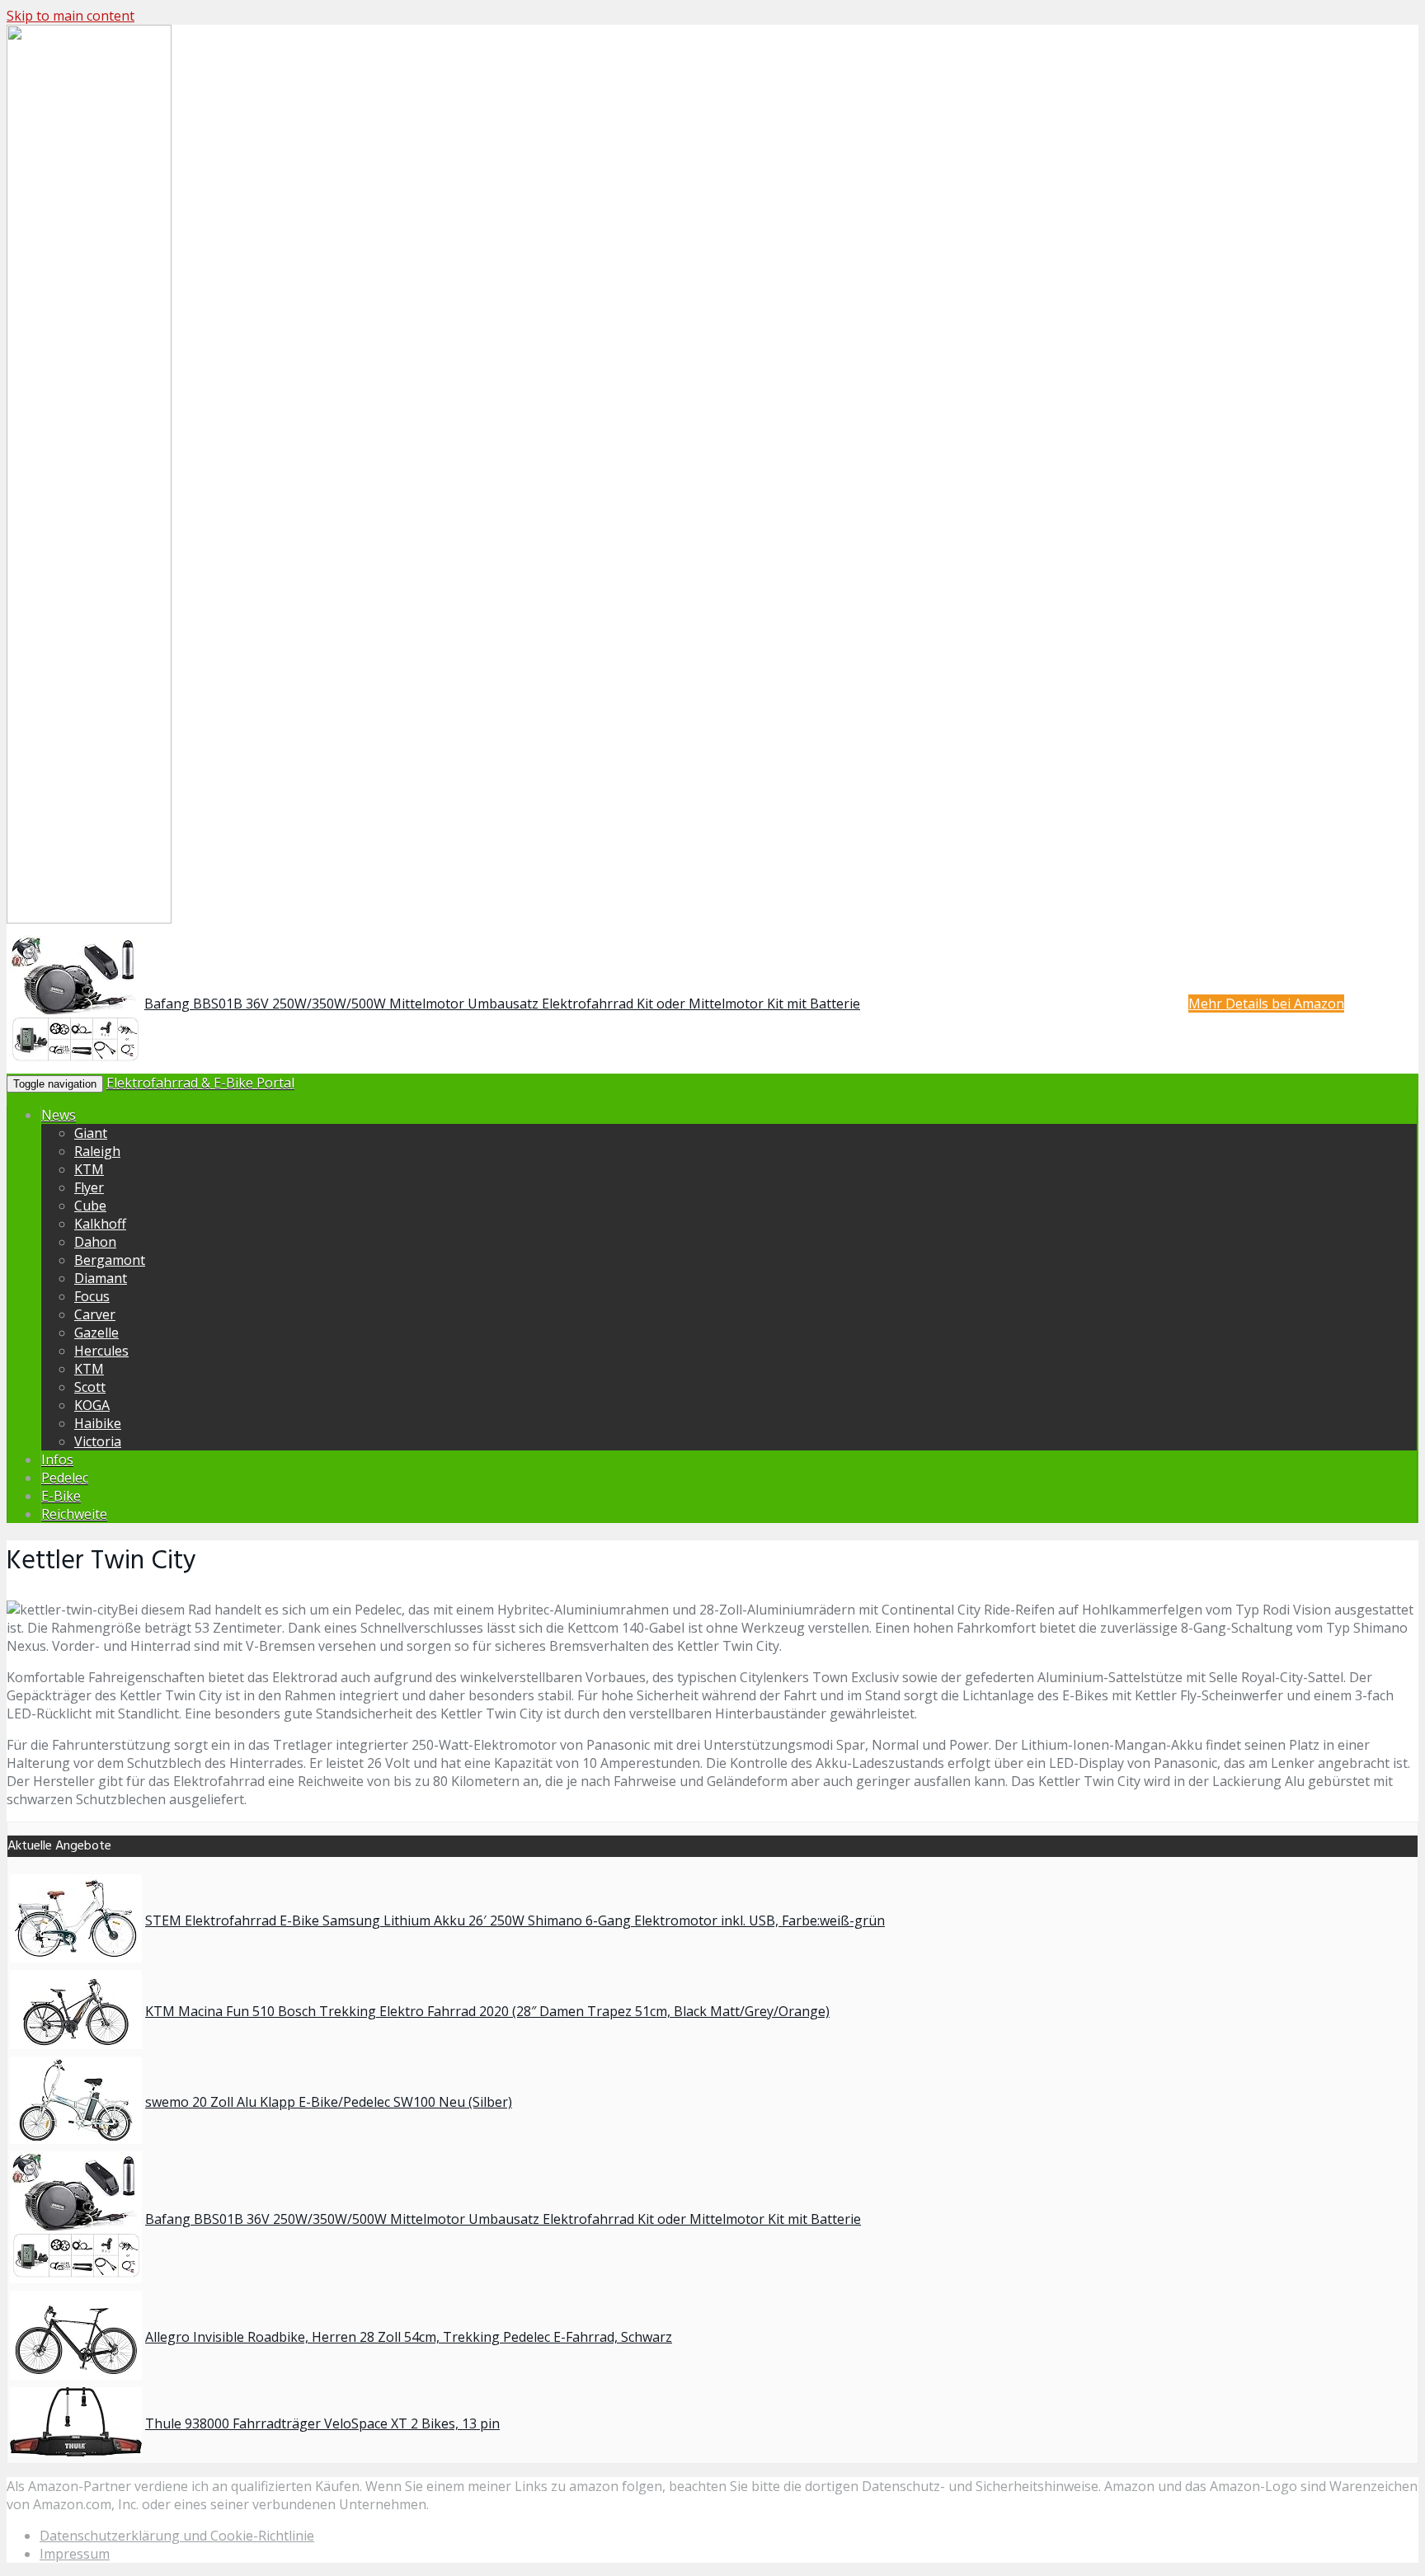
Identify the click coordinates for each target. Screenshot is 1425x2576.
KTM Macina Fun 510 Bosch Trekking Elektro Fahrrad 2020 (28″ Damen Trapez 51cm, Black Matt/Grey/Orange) (487, 2011)
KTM (89, 1169)
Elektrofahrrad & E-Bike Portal (200, 1083)
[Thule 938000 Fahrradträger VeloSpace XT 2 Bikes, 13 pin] (76, 2451)
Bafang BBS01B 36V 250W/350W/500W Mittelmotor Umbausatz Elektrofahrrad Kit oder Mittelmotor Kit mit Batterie (502, 1004)
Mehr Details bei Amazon (1266, 1004)
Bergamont (110, 1260)
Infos (57, 1460)
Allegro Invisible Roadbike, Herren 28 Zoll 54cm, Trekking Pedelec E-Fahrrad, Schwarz (409, 2337)
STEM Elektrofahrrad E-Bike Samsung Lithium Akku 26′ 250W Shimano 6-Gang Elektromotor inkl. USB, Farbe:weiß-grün (515, 1920)
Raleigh (97, 1151)
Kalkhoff (100, 1224)
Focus (92, 1296)
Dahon (95, 1242)
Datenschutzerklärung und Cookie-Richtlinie (177, 2536)
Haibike (98, 1423)
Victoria (98, 1441)
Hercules (101, 1351)
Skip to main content (71, 16)
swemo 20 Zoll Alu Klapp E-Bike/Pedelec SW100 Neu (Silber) (329, 2102)
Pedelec (65, 1478)
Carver (95, 1314)
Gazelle (96, 1333)
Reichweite (74, 1514)
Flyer (89, 1187)
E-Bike (61, 1496)
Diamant (101, 1278)
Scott (90, 1387)
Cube (90, 1206)
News (59, 1115)
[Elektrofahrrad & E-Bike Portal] (89, 920)
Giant (91, 1133)
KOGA (92, 1405)
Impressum (75, 2554)
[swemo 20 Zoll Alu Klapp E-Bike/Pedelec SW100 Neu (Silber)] (76, 2139)
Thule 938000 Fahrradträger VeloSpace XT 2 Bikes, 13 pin (322, 2423)
